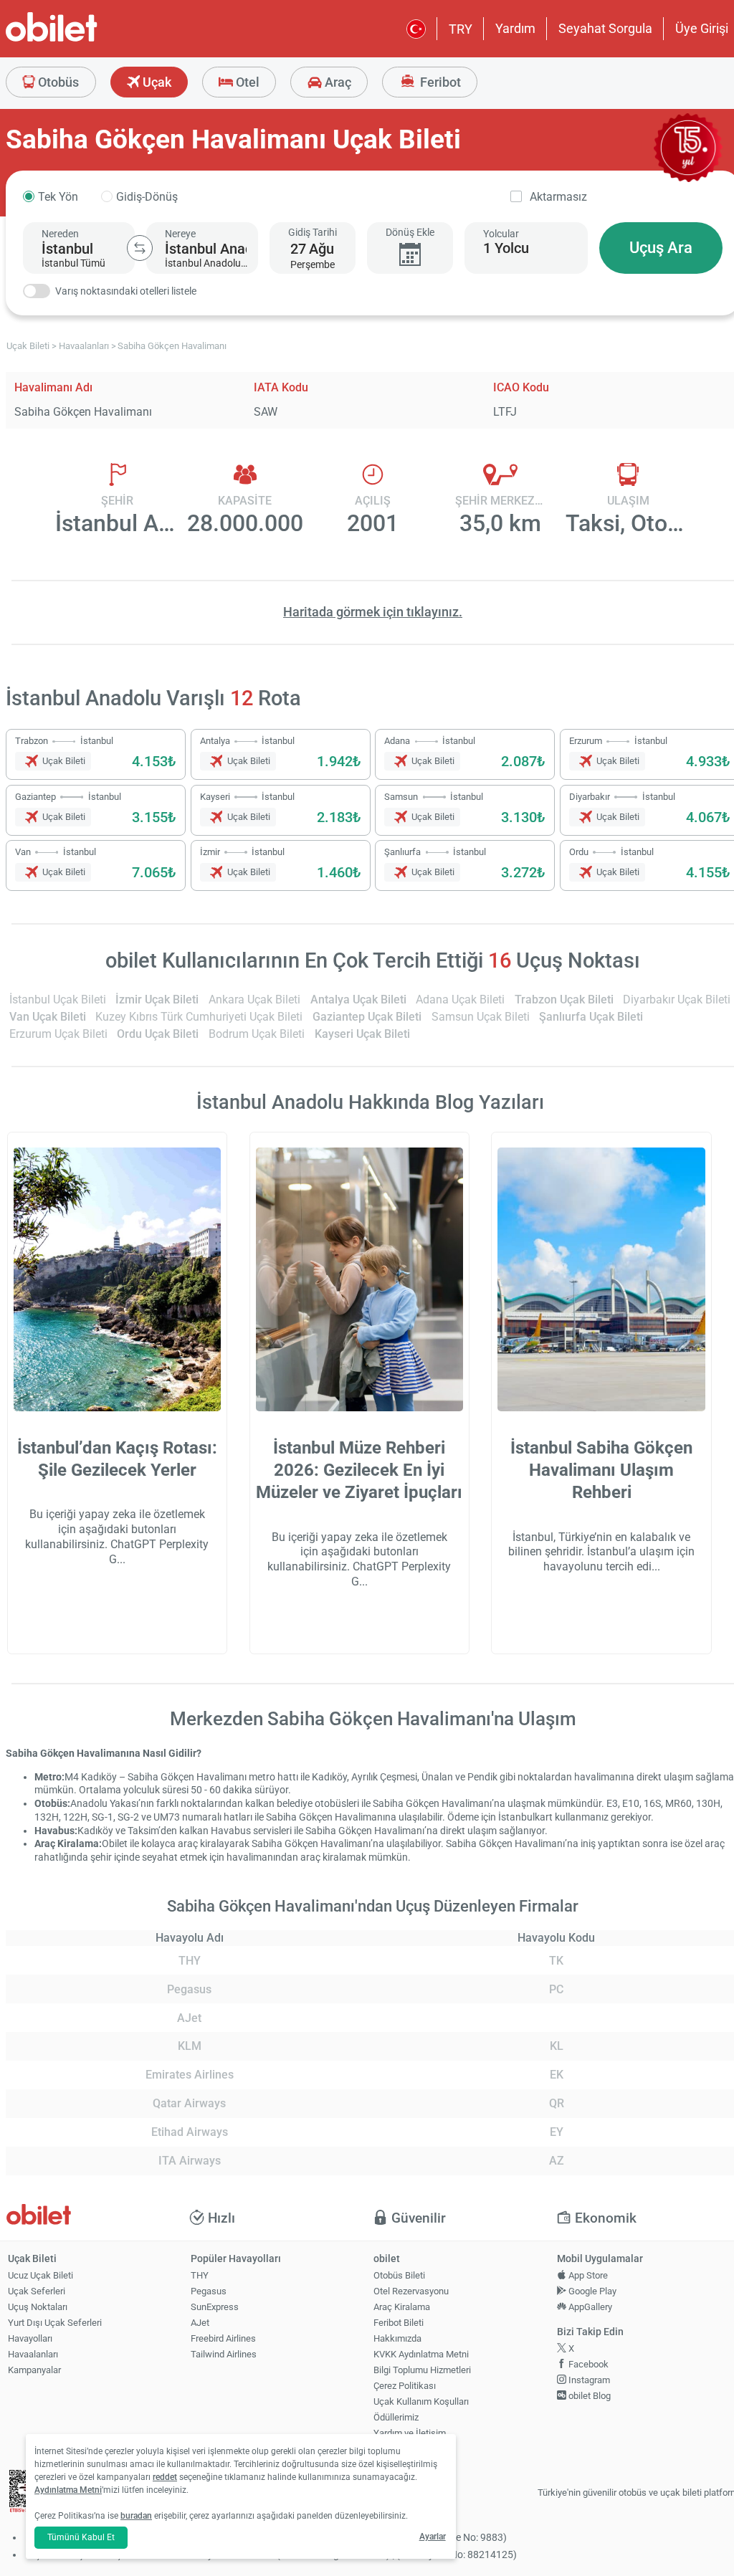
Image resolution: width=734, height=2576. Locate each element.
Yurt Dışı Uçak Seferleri (55, 2323)
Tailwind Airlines (224, 2354)
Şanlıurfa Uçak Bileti (591, 1017)
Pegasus (209, 2291)
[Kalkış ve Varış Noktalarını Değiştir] (140, 248)
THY (200, 2275)
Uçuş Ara (661, 248)
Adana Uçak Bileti (460, 1000)
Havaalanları (33, 2354)
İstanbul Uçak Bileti (58, 1000)
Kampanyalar (34, 2370)
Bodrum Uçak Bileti (257, 1034)
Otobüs (57, 82)
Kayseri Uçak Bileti (362, 1034)
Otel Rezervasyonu (411, 2291)
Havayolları (30, 2338)
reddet (165, 2477)
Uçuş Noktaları (38, 2307)
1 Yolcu (506, 248)
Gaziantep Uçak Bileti (367, 1017)
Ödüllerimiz (396, 2417)
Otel (246, 82)
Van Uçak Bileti (48, 1017)
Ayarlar (433, 2537)
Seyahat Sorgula (605, 28)
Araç (337, 82)
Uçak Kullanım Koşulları (421, 2401)
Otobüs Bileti (399, 2275)
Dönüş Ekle (410, 232)
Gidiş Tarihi (313, 232)
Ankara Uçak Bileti (254, 1000)
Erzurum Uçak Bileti (58, 1034)
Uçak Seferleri (37, 2291)
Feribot (439, 82)
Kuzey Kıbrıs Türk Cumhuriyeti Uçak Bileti (199, 1017)
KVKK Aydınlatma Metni (421, 2354)
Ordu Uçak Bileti (158, 1034)
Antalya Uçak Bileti (358, 1000)
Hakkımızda (397, 2338)
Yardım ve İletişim (410, 2433)
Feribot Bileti (399, 2323)
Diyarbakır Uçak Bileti (677, 1000)
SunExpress (215, 2307)
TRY (461, 29)
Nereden (60, 234)
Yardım (515, 28)
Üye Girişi (702, 28)
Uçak (156, 82)
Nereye (180, 234)
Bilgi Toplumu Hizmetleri (422, 2370)
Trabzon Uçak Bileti (564, 1000)
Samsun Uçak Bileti (481, 1017)
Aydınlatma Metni (68, 2490)
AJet (200, 2323)
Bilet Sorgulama (405, 2449)
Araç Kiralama (402, 2307)
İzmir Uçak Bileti (157, 1000)
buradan (136, 2516)
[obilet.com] (86, 40)
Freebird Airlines (223, 2338)
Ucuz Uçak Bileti (40, 2275)
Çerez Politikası (405, 2386)
